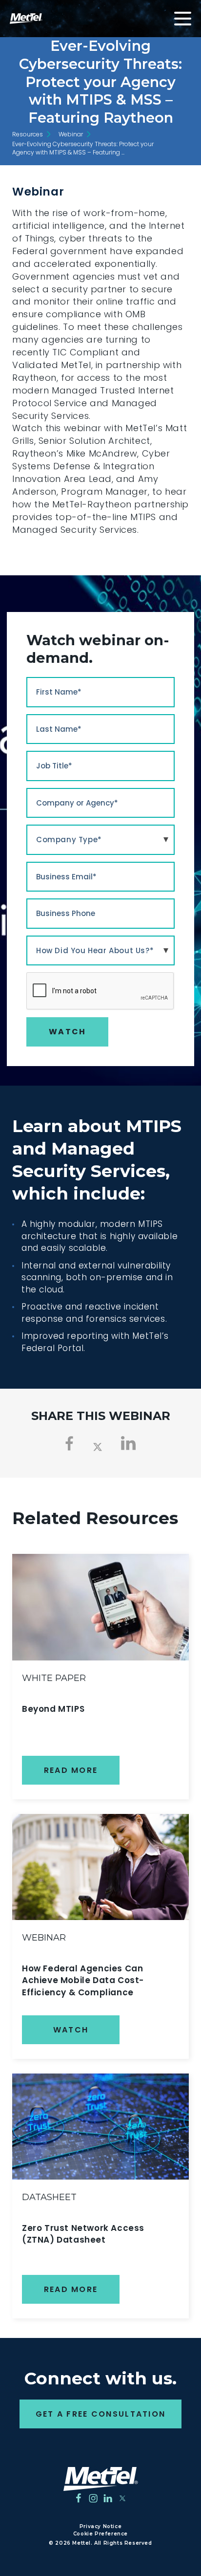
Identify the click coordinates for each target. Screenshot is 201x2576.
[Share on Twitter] (98, 1446)
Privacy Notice (100, 2526)
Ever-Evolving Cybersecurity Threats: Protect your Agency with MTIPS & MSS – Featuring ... (83, 148)
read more (71, 1770)
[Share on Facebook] (70, 1443)
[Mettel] (101, 2479)
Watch (67, 1032)
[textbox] (100, 840)
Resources (28, 134)
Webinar (71, 134)
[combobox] (100, 840)
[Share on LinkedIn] (129, 1443)
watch (71, 2030)
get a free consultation (101, 2414)
